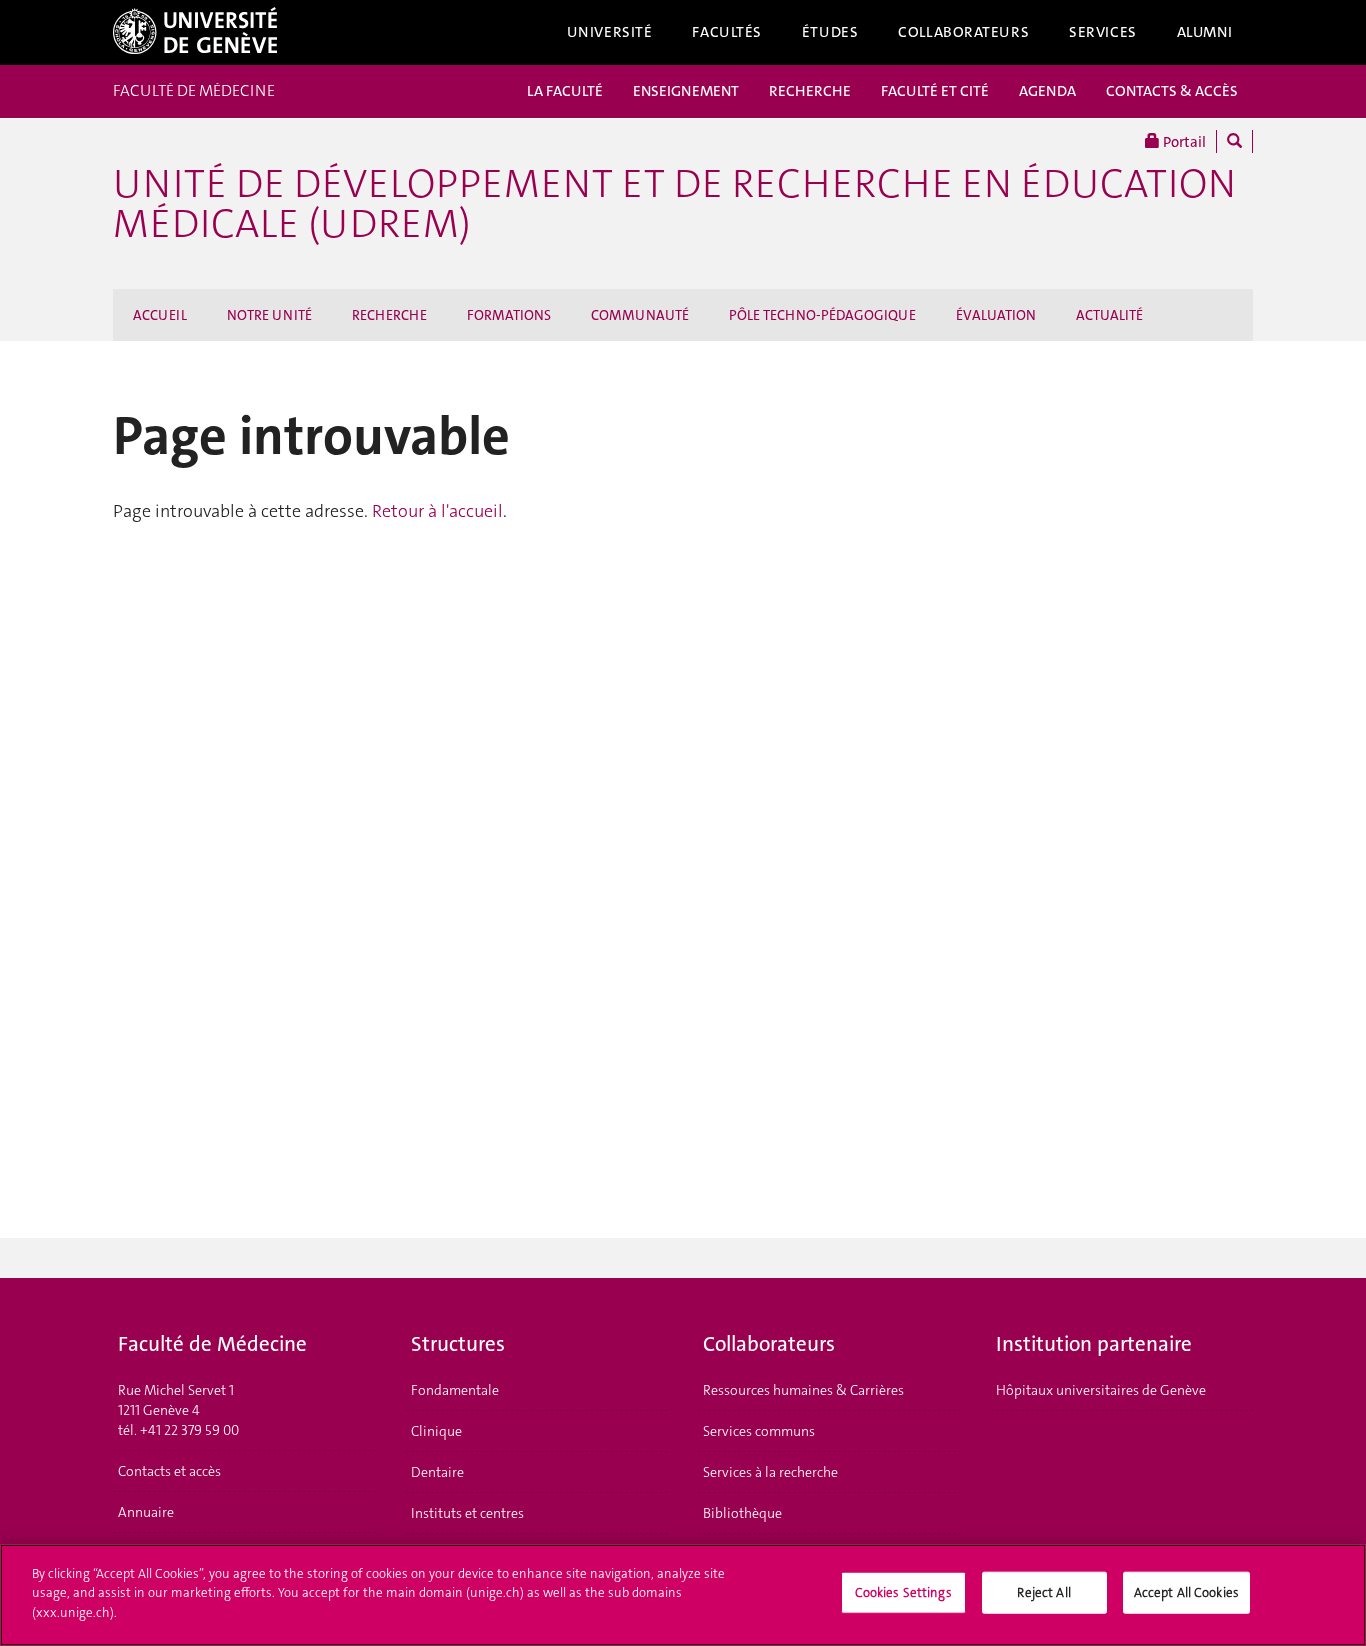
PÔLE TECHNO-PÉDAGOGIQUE (822, 315)
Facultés (727, 32)
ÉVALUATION (996, 315)
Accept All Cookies (1186, 1592)
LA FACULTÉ (565, 91)
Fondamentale (455, 1390)
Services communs (759, 1431)
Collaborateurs (963, 32)
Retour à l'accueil (437, 511)
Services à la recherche (770, 1472)
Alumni (1205, 32)
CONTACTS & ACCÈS (1172, 91)
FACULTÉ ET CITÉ (935, 91)
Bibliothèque (742, 1513)
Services (1103, 32)
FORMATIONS (509, 315)
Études (830, 32)
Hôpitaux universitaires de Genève (1101, 1390)
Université (610, 32)
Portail (1183, 142)
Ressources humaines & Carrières (803, 1390)
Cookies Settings (903, 1592)
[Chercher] (1234, 141)
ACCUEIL (160, 315)
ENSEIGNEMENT (686, 91)
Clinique (436, 1431)
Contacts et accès (169, 1471)
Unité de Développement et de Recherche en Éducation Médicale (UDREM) (674, 204)
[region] (683, 1595)
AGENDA (1047, 91)
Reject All (1043, 1592)
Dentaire (437, 1472)
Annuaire (146, 1512)
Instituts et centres (467, 1513)
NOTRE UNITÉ (269, 315)
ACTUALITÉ (1109, 315)
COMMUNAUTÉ (640, 315)
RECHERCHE (810, 91)
